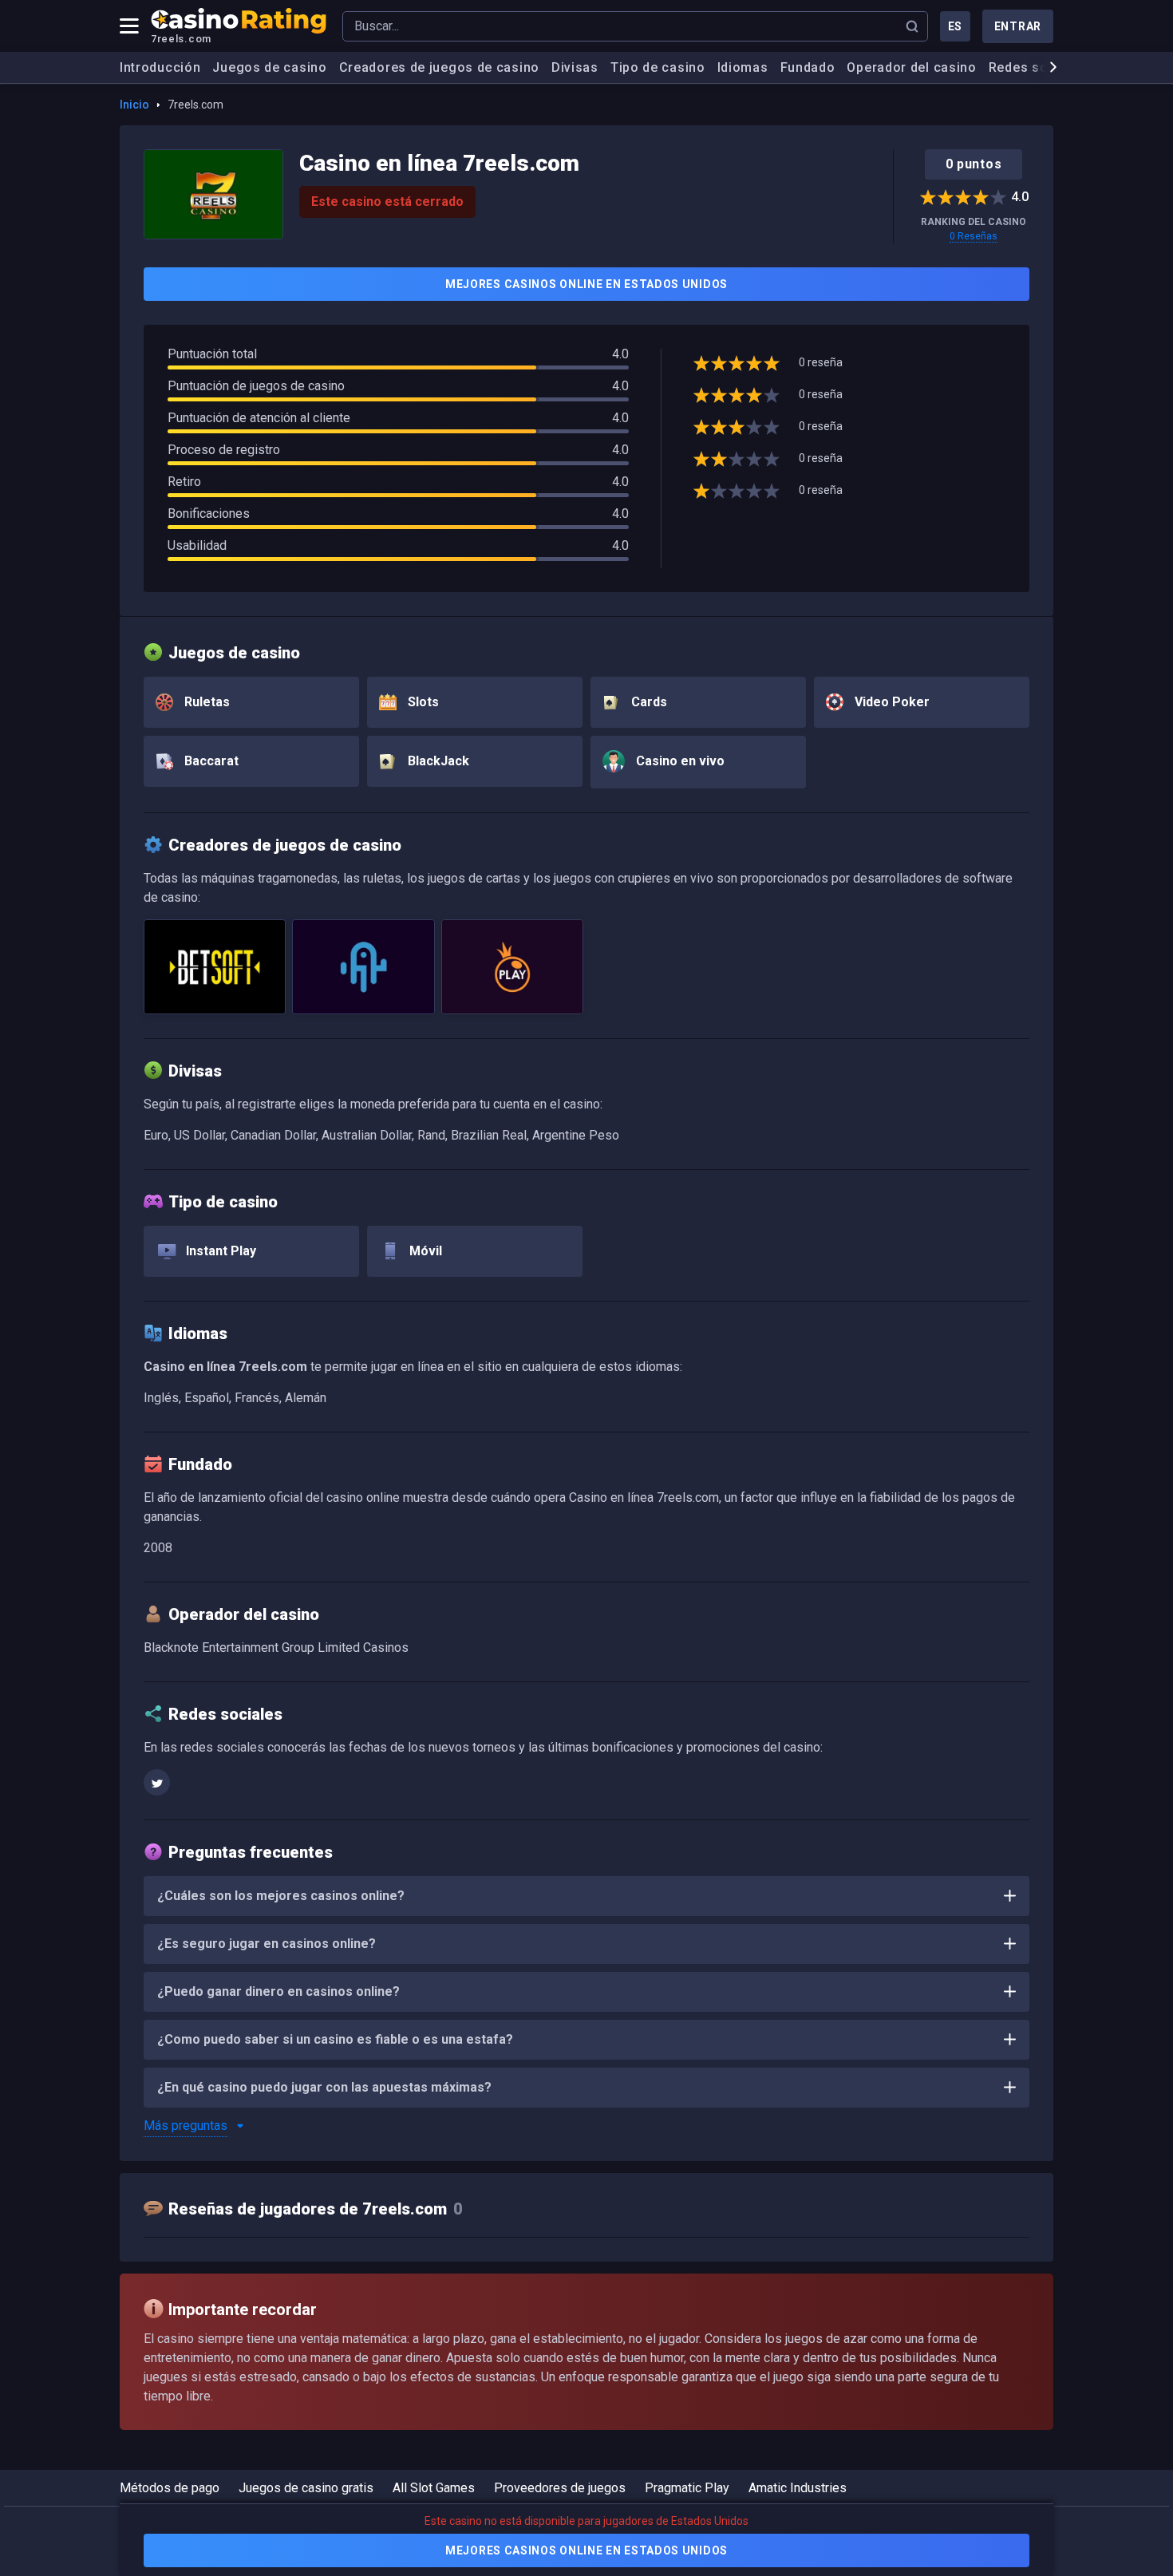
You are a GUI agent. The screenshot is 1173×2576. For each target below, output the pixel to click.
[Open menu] (129, 26)
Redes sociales (1038, 67)
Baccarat (210, 761)
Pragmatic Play (687, 2488)
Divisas (575, 67)
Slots (422, 702)
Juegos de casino (269, 67)
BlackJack (437, 761)
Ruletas (205, 702)
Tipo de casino (658, 67)
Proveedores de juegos (560, 2488)
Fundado (808, 67)
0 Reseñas (974, 236)
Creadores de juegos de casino (439, 67)
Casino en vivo (679, 761)
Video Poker (891, 702)
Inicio (134, 105)
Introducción (160, 67)
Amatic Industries (798, 2488)
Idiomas (743, 67)
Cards (648, 702)
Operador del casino (911, 67)
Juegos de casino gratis (306, 2488)
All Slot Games (434, 2488)
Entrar (1018, 26)
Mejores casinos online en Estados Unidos (586, 284)
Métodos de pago (170, 2488)
